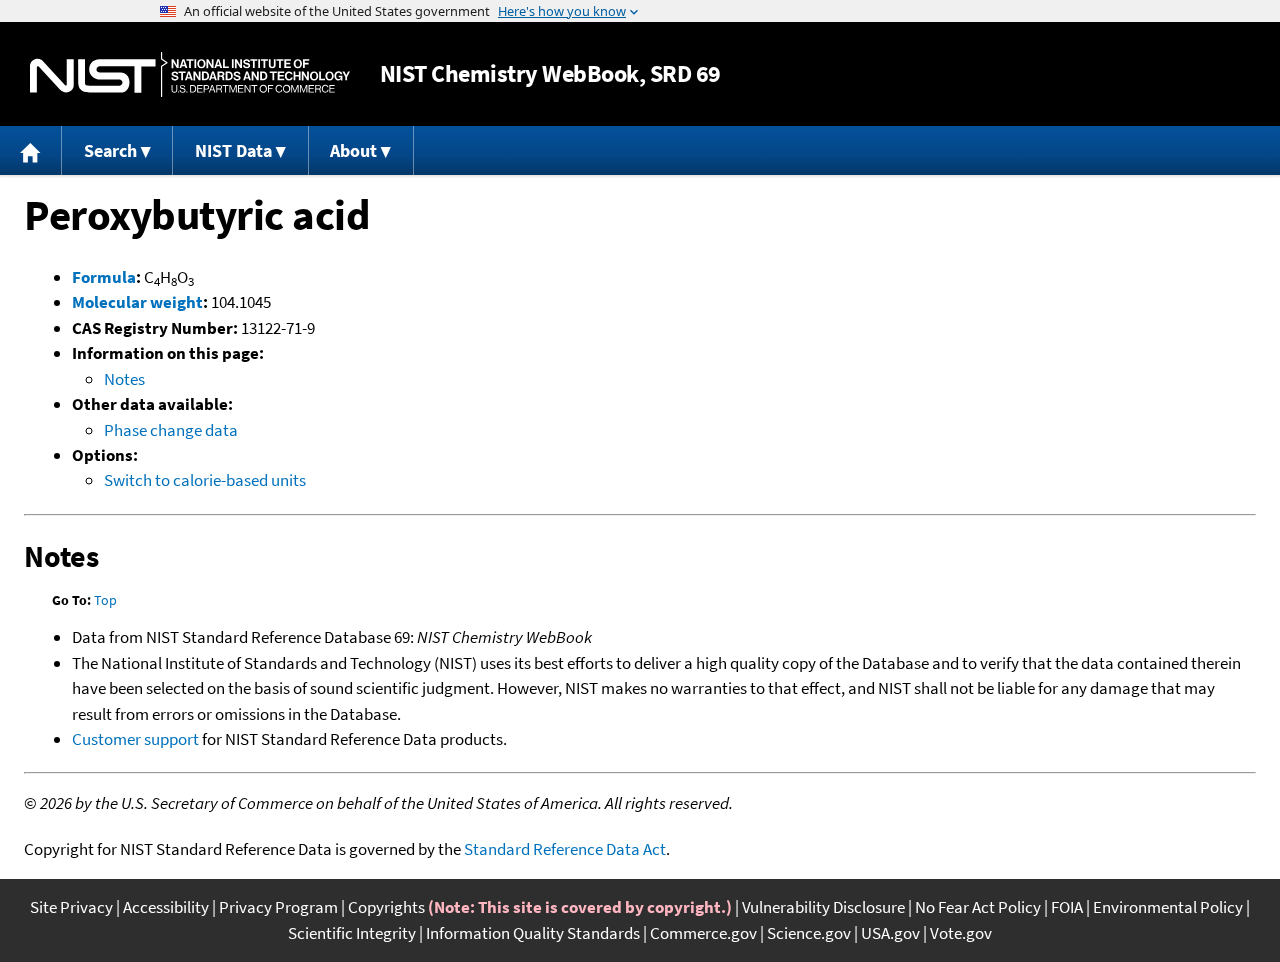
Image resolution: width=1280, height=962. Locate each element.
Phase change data (171, 430)
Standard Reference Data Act (565, 849)
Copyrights (386, 907)
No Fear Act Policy (978, 907)
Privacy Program (278, 907)
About (353, 150)
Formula (104, 277)
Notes (124, 379)
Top (105, 600)
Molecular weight (137, 302)
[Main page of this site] (31, 150)
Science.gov (809, 933)
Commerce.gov (703, 933)
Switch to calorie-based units (205, 480)
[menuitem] (31, 150)
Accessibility (166, 907)
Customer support (135, 739)
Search (110, 150)
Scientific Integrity (352, 933)
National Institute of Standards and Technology (190, 74)
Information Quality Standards (533, 933)
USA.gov (890, 933)
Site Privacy (71, 907)
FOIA (1067, 907)
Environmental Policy (1168, 907)
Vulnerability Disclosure (823, 907)
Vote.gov (961, 933)
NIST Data (233, 150)
